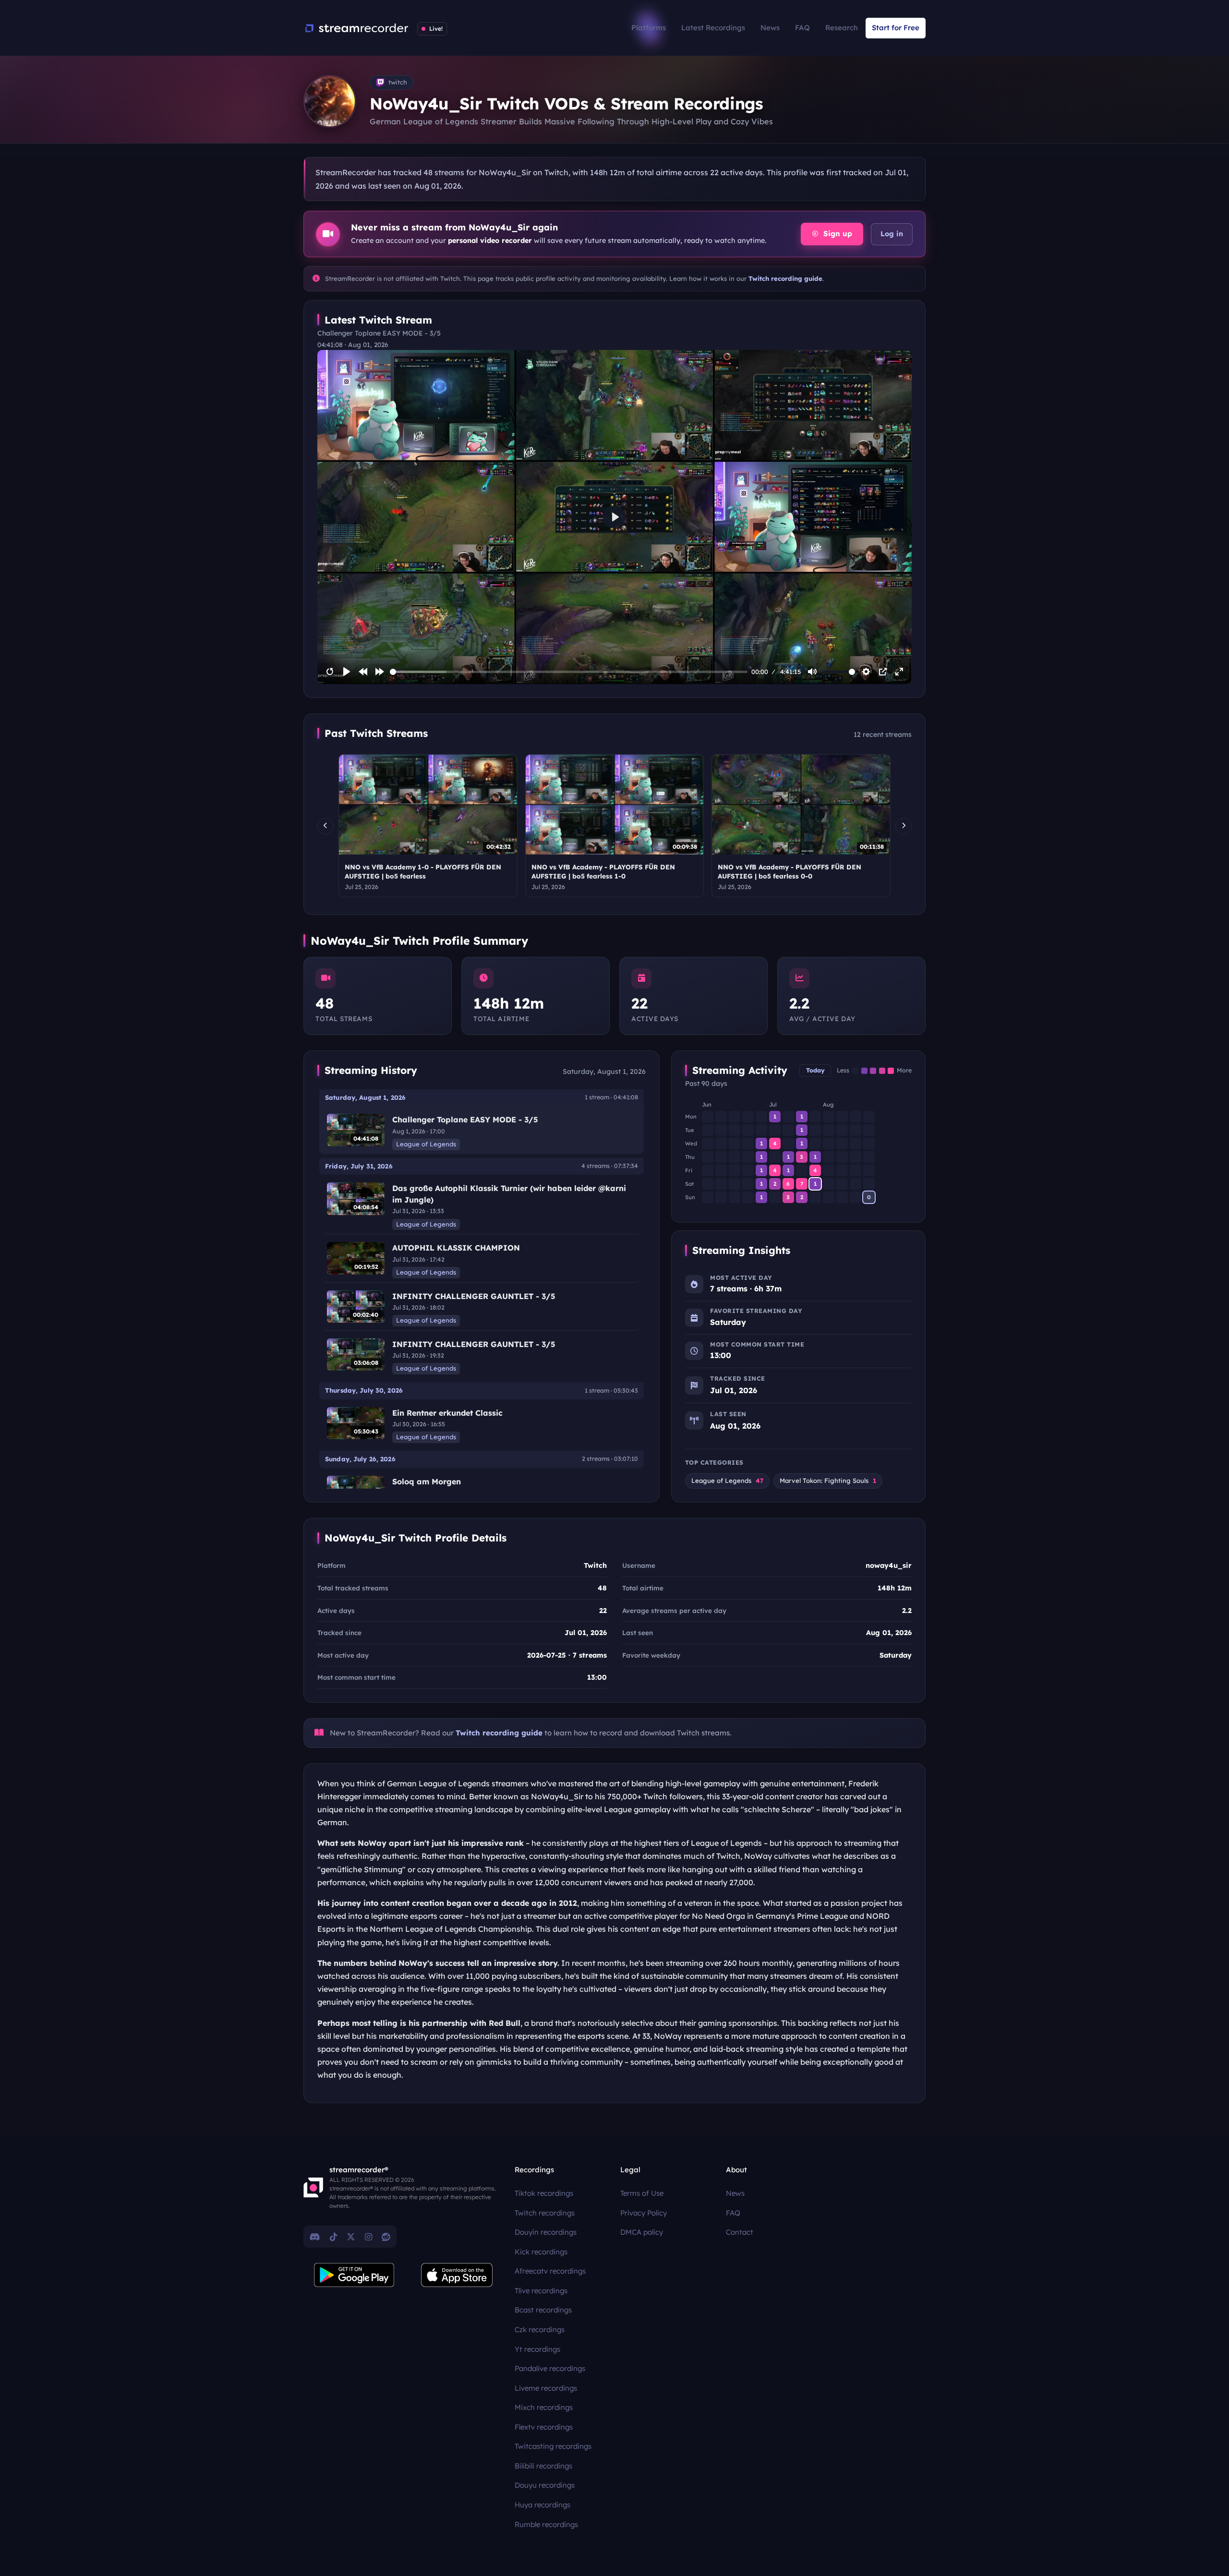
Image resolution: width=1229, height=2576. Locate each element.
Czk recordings (540, 2329)
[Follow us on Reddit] (386, 2237)
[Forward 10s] (380, 672)
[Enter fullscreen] (899, 672)
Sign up (837, 234)
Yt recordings (537, 2349)
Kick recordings (541, 2252)
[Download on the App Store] (457, 2275)
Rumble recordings (546, 2524)
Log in (892, 234)
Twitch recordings (545, 2213)
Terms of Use (642, 2193)
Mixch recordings (544, 2407)
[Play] (347, 672)
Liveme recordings (546, 2388)
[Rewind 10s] (363, 672)
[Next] (904, 826)
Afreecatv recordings (550, 2271)
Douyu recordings (545, 2485)
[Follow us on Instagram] (368, 2237)
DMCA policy (642, 2232)
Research (842, 28)
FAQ (802, 28)
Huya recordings (542, 2505)
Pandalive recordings (550, 2368)
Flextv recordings (544, 2427)
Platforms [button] (649, 28)
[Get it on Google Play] (354, 2275)
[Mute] (812, 672)
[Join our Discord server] (315, 2237)
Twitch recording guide (785, 278)
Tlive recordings (541, 2291)
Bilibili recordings (543, 2466)
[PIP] (883, 672)
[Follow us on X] (351, 2237)
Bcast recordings (543, 2310)
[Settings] (866, 672)
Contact (740, 2232)
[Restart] (330, 672)
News (770, 28)
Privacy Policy (644, 2213)
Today (815, 1070)
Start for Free (896, 28)
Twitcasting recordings (553, 2446)
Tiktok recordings (544, 2193)
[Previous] (325, 826)
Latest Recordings (713, 28)
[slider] (569, 672)
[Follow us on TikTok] (333, 2237)
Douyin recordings (546, 2232)
